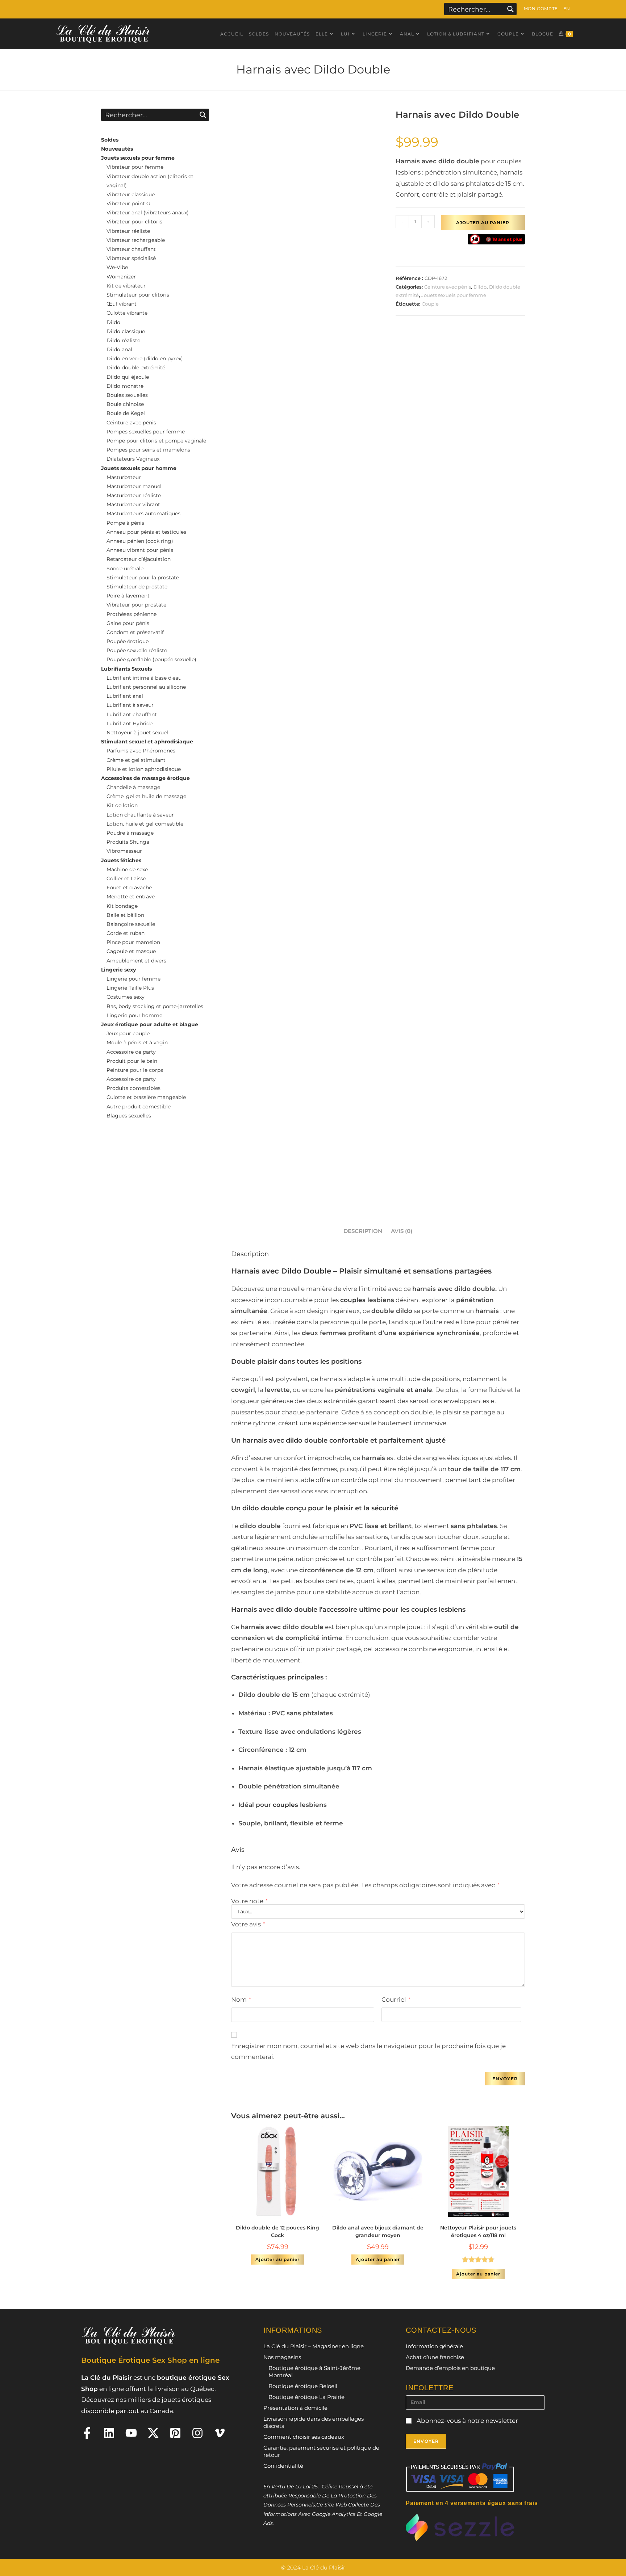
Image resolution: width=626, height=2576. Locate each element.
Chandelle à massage (133, 787)
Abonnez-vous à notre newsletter (467, 2421)
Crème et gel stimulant (136, 760)
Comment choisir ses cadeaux (304, 2437)
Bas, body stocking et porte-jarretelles (155, 1006)
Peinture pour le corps (135, 1070)
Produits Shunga (128, 842)
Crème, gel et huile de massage (146, 796)
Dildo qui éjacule (128, 377)
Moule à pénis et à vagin (137, 1042)
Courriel (396, 2000)
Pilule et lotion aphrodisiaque (144, 769)
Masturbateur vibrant (133, 504)
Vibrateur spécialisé (131, 258)
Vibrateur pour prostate (136, 605)
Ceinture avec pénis (448, 287)
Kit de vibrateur (126, 286)
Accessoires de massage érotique (145, 778)
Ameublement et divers (136, 961)
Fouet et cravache (129, 888)
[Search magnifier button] (510, 9)
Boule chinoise (125, 404)
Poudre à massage (130, 833)
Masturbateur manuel (134, 486)
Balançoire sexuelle (131, 924)
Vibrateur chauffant (131, 249)
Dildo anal (119, 349)
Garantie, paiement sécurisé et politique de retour (321, 2451)
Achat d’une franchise (435, 2357)
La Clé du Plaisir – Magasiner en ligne (314, 2346)
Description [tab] (363, 1231)
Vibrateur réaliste (128, 231)
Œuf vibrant (122, 304)
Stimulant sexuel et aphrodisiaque (147, 742)
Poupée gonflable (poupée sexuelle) (151, 659)
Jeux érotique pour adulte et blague (150, 1024)
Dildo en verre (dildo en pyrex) (145, 358)
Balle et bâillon (125, 915)
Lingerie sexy (118, 970)
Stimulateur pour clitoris (138, 295)
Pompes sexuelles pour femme (146, 432)
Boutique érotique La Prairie (306, 2397)
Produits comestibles (133, 1088)
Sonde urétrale (125, 569)
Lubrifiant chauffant (132, 714)
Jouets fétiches (121, 860)
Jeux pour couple (128, 1033)
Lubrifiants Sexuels (126, 669)
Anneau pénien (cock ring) (140, 541)
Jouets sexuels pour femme (454, 295)
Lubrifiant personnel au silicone (146, 687)
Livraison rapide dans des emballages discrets (314, 2422)
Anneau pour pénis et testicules (146, 532)
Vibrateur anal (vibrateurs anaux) (148, 213)
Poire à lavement (128, 596)
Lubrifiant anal (125, 696)
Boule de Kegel (126, 413)
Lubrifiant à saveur (130, 705)
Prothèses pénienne (132, 614)
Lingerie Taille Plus (130, 988)
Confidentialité (283, 2466)
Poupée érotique (128, 641)
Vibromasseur (124, 851)
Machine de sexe (127, 869)
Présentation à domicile (295, 2408)
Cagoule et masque (131, 951)
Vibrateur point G (128, 204)
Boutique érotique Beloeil (303, 2386)
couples (353, 1300)
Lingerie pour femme (133, 979)
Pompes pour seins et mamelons (148, 450)
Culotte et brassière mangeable (146, 1097)
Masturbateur (124, 477)
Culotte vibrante (127, 313)
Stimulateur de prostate (137, 587)
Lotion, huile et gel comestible (145, 824)
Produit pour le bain (132, 1061)
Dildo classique (126, 331)
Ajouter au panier (483, 223)
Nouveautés (117, 149)
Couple (430, 304)
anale (423, 1390)
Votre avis (248, 1924)
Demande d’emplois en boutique (450, 2368)
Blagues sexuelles (129, 1116)
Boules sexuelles (127, 395)
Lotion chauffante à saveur (140, 815)
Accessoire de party (131, 1052)
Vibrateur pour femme (135, 167)
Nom (241, 2000)
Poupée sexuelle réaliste (137, 650)
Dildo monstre (125, 386)
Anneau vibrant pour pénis (140, 550)
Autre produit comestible (139, 1107)
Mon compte (541, 9)
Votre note (249, 1901)
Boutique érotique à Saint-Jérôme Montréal (314, 2372)
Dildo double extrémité (136, 368)
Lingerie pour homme (134, 1015)
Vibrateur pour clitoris (134, 222)
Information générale (434, 2346)
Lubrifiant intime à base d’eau (144, 678)
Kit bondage (122, 906)
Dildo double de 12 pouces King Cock (277, 2231)
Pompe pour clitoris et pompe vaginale (156, 441)
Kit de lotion (122, 805)
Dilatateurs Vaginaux (133, 459)
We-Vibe (117, 267)
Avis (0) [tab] (402, 1231)
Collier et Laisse (126, 878)
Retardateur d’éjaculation (139, 559)
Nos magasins (282, 2357)
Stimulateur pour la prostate (143, 578)
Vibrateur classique (131, 194)
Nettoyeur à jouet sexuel (137, 733)
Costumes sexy (126, 997)
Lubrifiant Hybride (130, 723)
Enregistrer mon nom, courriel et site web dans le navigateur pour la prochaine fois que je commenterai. (368, 2051)
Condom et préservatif (135, 632)
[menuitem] (567, 9)
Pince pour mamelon (133, 942)
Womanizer (121, 277)
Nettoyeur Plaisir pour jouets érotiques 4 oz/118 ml (478, 2231)
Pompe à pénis (125, 523)
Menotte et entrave (131, 897)
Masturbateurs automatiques (143, 513)
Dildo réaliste (123, 340)
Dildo (480, 287)
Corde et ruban (126, 933)
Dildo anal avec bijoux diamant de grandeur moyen (378, 2231)
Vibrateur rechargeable (136, 240)
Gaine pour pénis (128, 623)
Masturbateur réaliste (134, 495)
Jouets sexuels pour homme (139, 468)
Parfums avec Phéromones (141, 751)
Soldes (110, 140)
